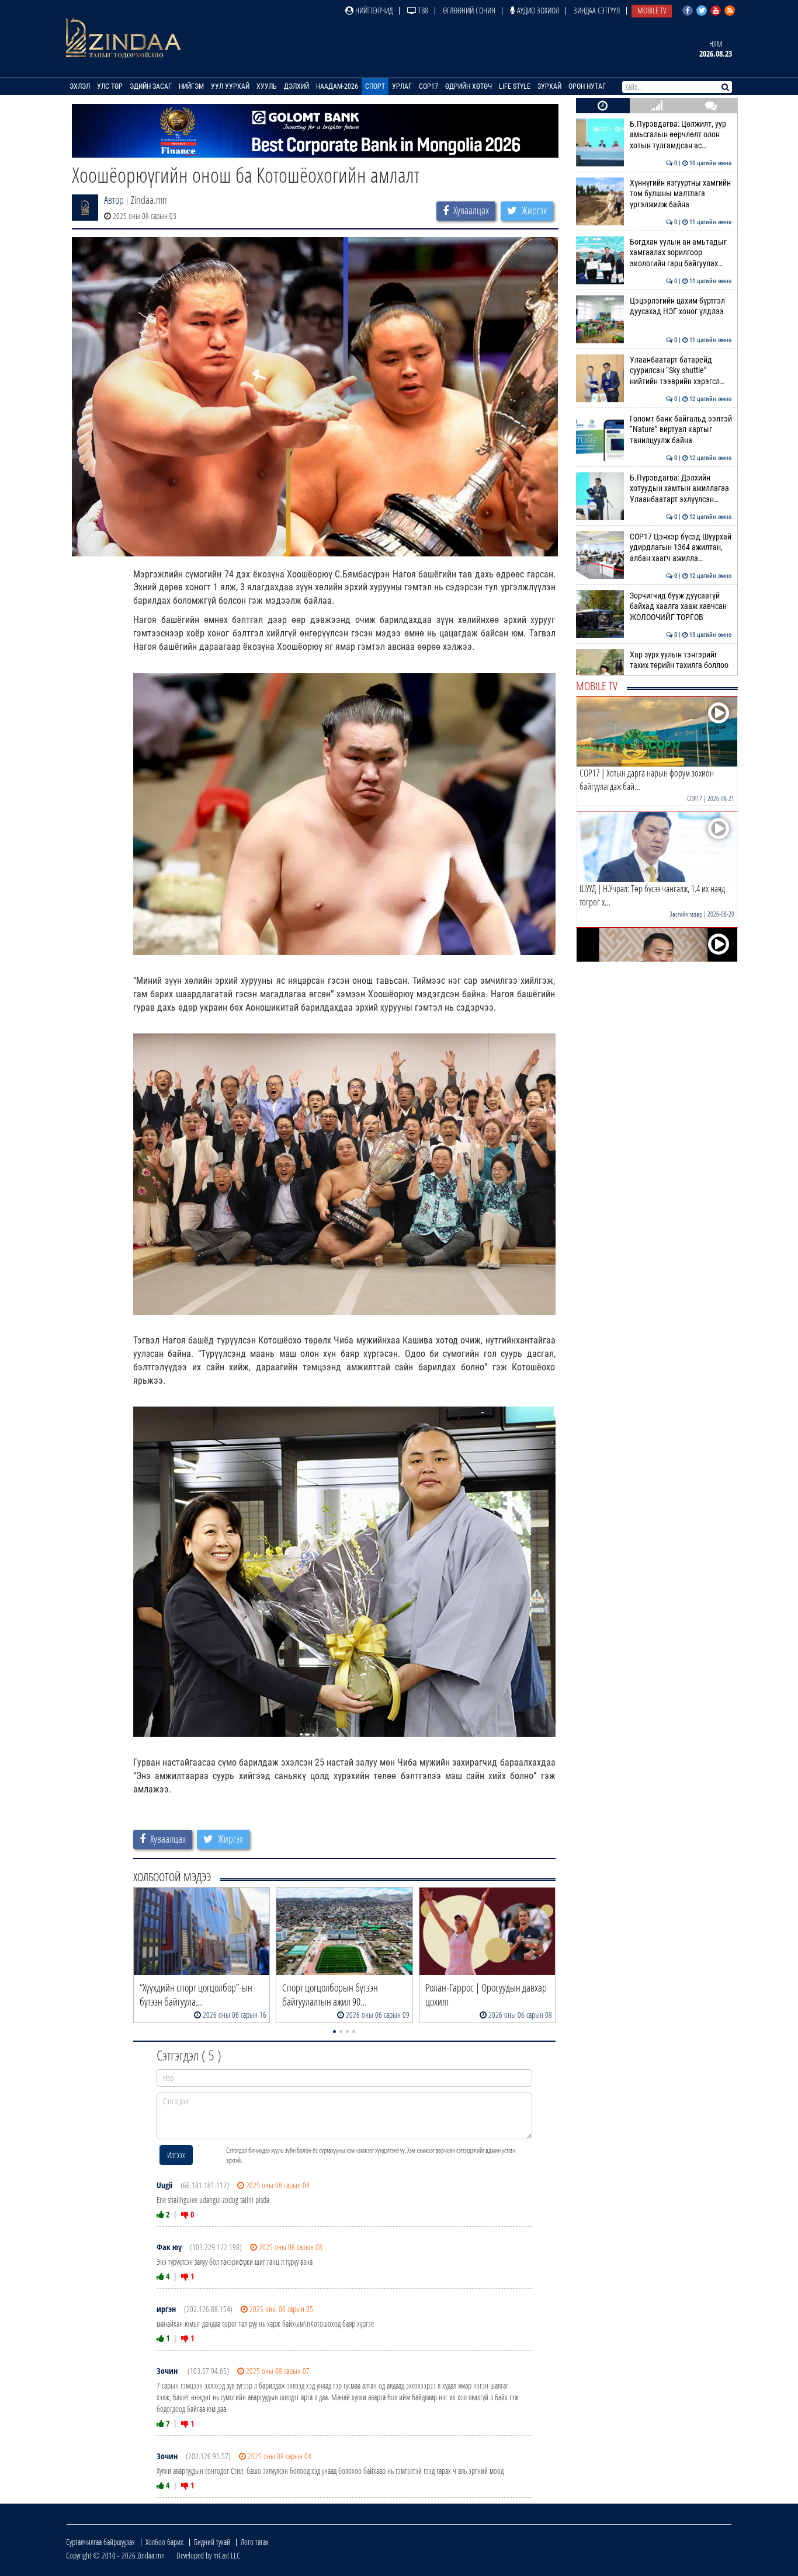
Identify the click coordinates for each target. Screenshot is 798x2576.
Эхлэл (80, 86)
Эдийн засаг (151, 86)
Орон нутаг (587, 86)
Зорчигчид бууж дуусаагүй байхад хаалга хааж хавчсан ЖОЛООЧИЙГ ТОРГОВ (681, 607)
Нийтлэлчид (373, 10)
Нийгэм (191, 86)
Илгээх (176, 2155)
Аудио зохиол (537, 10)
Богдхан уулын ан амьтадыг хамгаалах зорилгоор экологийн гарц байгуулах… (681, 253)
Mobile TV (652, 10)
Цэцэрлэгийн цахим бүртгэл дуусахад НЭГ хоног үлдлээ (681, 306)
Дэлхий (296, 86)
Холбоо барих (164, 2542)
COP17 (429, 86)
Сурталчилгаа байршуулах (100, 2542)
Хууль (267, 86)
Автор (114, 200)
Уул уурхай (230, 86)
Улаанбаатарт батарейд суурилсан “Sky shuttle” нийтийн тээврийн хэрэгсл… (681, 371)
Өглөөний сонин (469, 10)
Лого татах (255, 2542)
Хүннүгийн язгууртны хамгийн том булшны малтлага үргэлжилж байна (681, 194)
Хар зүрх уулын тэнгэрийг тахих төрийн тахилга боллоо (681, 660)
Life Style (515, 86)
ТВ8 (422, 10)
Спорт (375, 86)
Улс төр (110, 86)
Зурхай (549, 86)
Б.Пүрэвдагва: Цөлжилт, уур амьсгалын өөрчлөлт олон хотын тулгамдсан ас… (681, 135)
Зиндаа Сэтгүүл (597, 10)
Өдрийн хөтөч (469, 86)
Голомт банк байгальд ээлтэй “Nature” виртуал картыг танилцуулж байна (681, 430)
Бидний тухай (212, 2542)
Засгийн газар (686, 914)
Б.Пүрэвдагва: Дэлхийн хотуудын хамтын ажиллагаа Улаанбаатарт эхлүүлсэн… (681, 489)
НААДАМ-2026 (337, 86)
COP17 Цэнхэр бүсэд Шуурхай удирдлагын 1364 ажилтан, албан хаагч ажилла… (681, 548)
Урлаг (402, 86)
